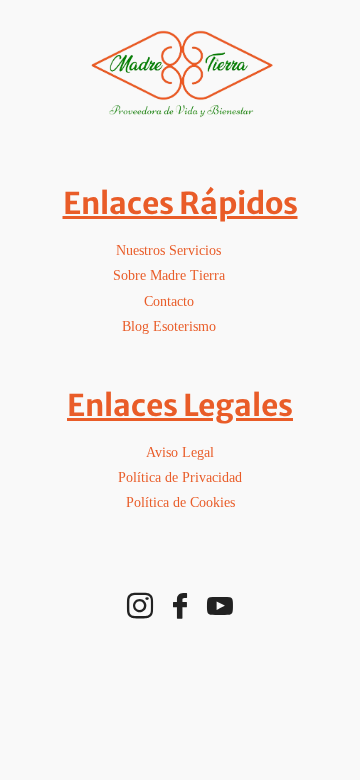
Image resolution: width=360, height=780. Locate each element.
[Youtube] (220, 606)
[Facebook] (180, 606)
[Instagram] (140, 606)
